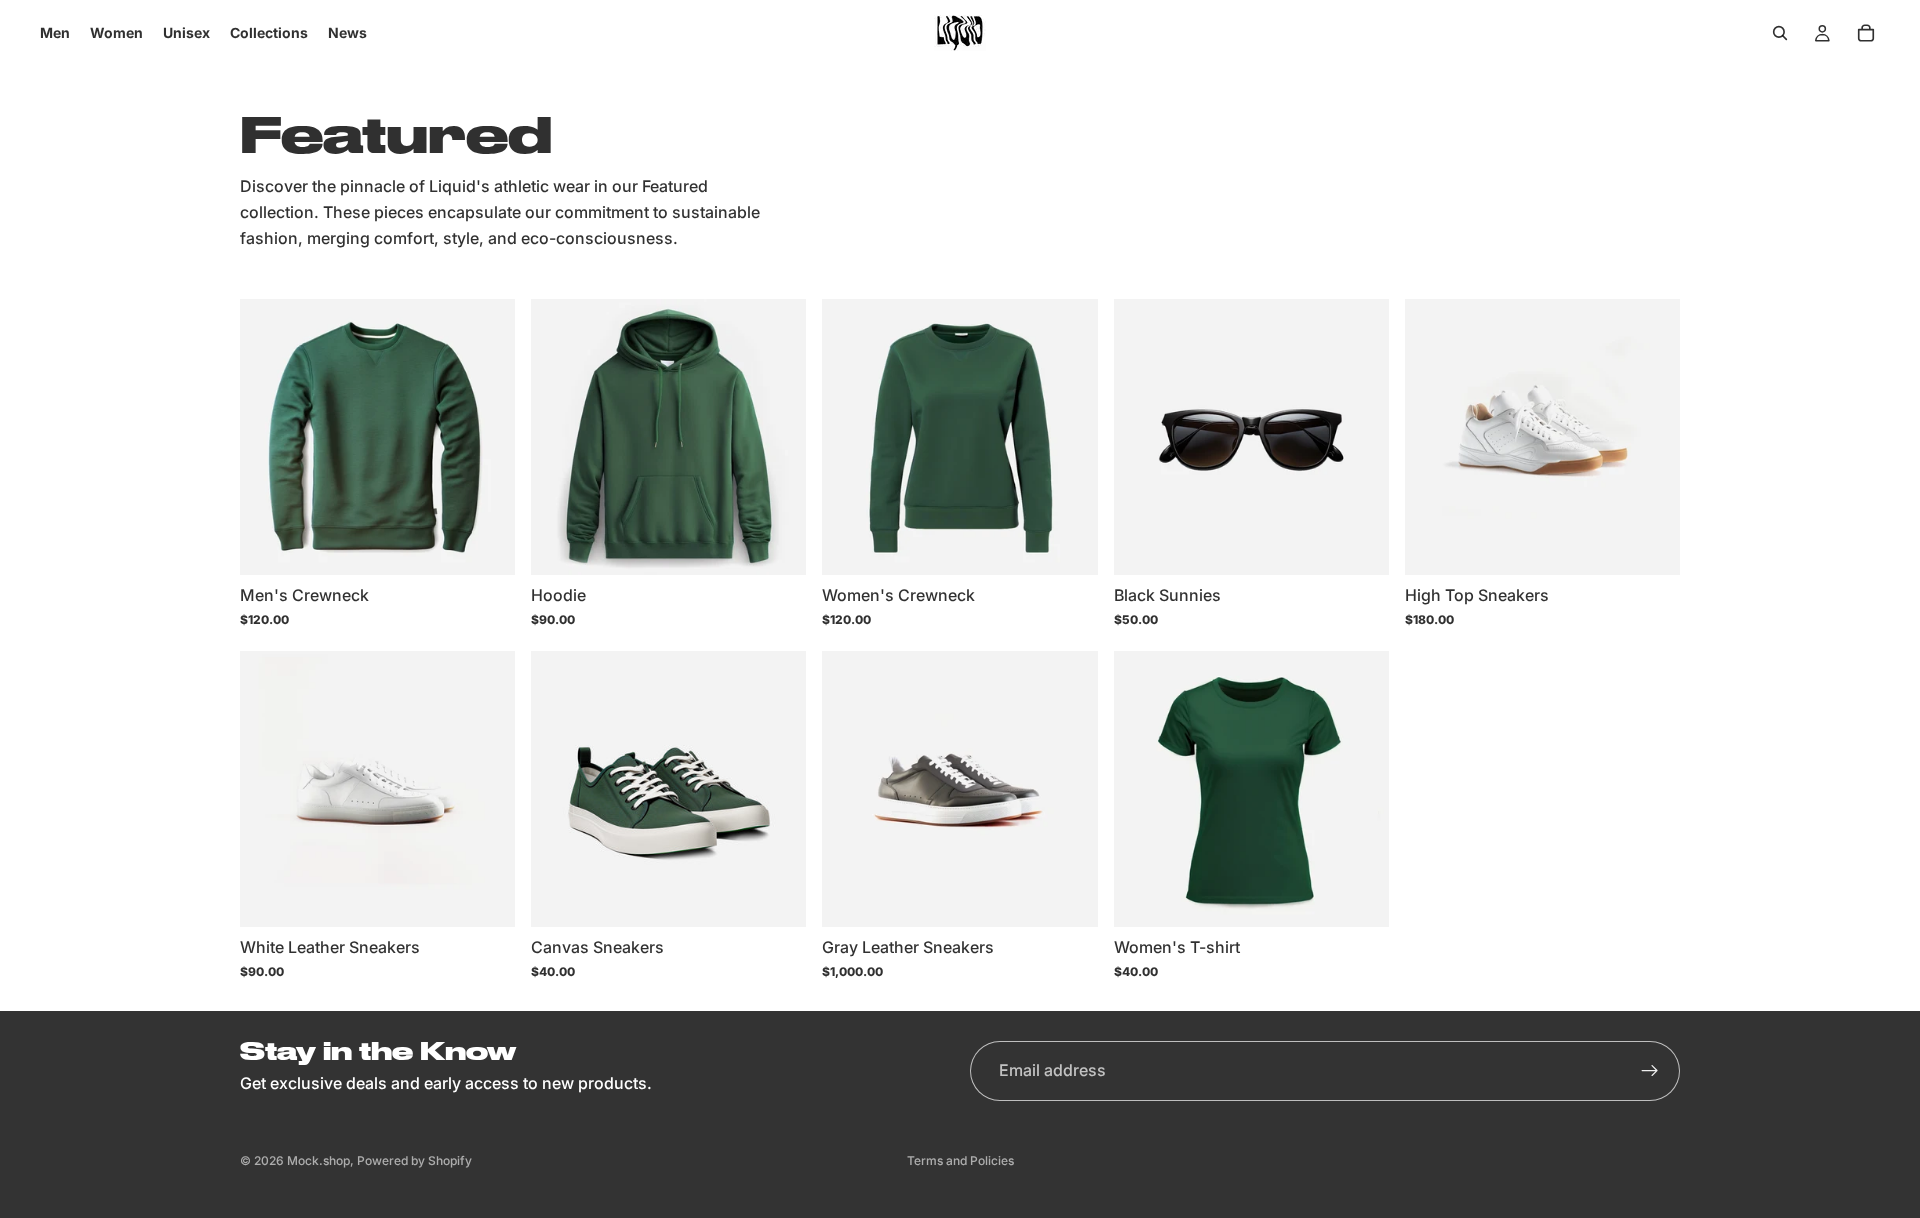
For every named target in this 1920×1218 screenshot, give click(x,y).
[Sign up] (1650, 1071)
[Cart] (1866, 33)
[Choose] (484, 544)
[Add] (1358, 544)
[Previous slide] (270, 437)
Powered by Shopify (414, 1160)
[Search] (1780, 33)
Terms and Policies (960, 1160)
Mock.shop (318, 1160)
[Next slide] (485, 437)
